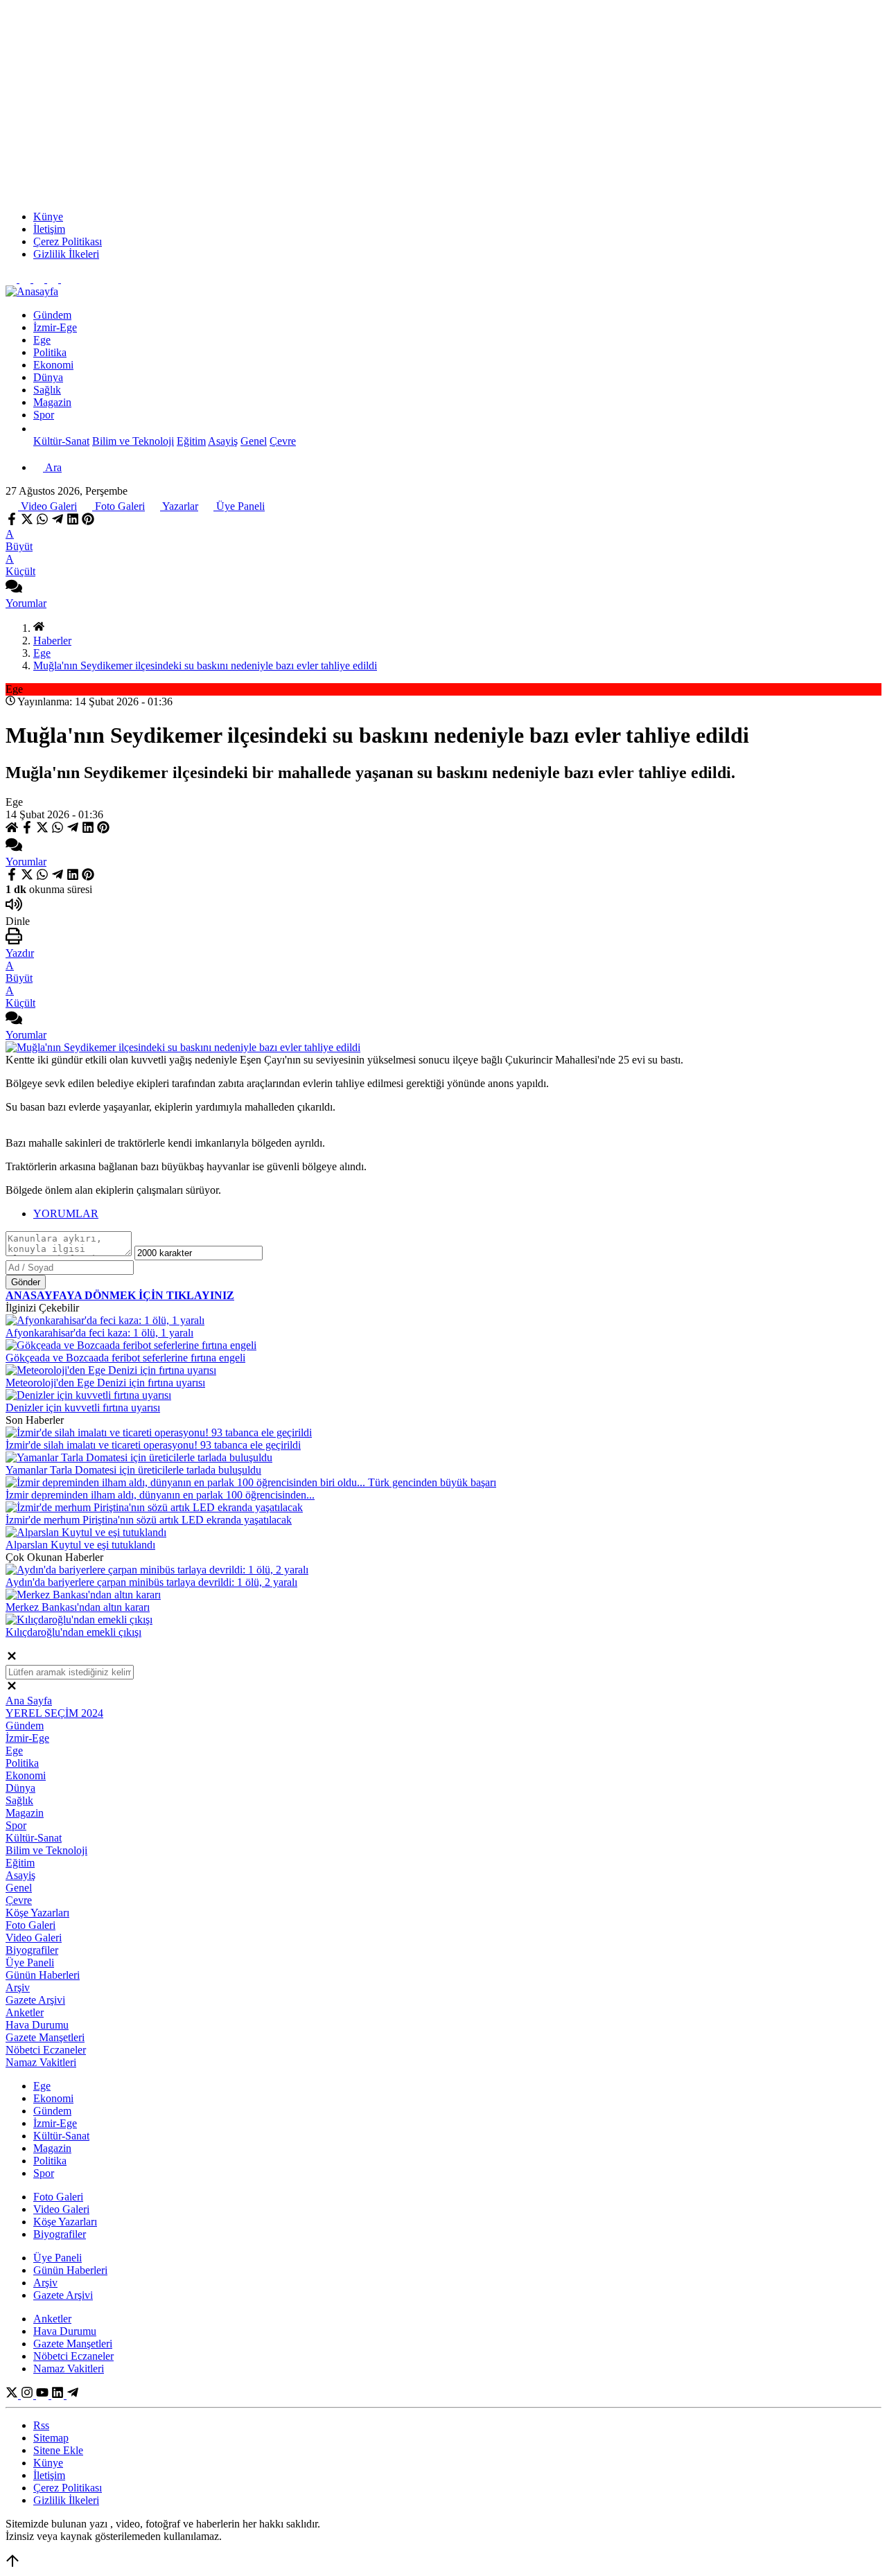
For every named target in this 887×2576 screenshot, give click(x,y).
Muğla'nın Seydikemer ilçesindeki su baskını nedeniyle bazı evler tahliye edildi (205, 665)
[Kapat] (12, 1658)
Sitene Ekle (58, 2450)
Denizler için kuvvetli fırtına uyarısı (83, 1408)
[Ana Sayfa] (39, 628)
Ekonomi (53, 365)
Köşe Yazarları (37, 1913)
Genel (254, 441)
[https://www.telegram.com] (67, 279)
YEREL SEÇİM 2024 (54, 1713)
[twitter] (27, 521)
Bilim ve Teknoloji (133, 441)
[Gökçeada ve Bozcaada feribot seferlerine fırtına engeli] (131, 1345)
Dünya (48, 377)
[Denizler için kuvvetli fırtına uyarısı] (88, 1395)
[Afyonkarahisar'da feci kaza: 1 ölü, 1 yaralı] (105, 1320)
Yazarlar (179, 506)
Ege (42, 340)
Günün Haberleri (43, 1975)
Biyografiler (32, 1950)
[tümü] (39, 429)
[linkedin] (73, 521)
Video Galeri (47, 506)
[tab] (457, 1214)
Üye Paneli (239, 506)
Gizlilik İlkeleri (66, 254)
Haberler (52, 641)
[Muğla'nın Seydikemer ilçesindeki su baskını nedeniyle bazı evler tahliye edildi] (183, 1047)
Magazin (52, 402)
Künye (48, 217)
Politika (50, 352)
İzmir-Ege (55, 327)
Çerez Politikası (68, 241)
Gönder (26, 1282)
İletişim (49, 229)
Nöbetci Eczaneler (46, 2050)
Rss (41, 2425)
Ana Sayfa (29, 1701)
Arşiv (18, 1987)
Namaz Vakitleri (41, 2062)
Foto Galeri (118, 506)
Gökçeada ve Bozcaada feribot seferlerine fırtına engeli (125, 1358)
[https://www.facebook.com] (40, 279)
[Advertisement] (443, 103)
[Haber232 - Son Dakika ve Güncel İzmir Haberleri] (32, 291)
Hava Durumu (37, 2025)
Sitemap (51, 2438)
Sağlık (47, 390)
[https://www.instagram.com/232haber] (26, 279)
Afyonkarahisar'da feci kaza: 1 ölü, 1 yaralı (99, 1333)
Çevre (283, 441)
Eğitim (191, 441)
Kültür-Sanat (61, 441)
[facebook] (13, 521)
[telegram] (58, 521)
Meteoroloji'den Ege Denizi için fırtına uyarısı (105, 1383)
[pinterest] (88, 521)
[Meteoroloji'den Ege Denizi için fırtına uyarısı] (111, 1370)
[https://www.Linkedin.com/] (54, 279)
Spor (44, 415)
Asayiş (223, 441)
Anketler (25, 2012)
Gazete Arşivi (35, 2000)
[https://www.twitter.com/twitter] (12, 279)
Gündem (52, 315)
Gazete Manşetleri (45, 2037)
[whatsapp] (42, 521)
